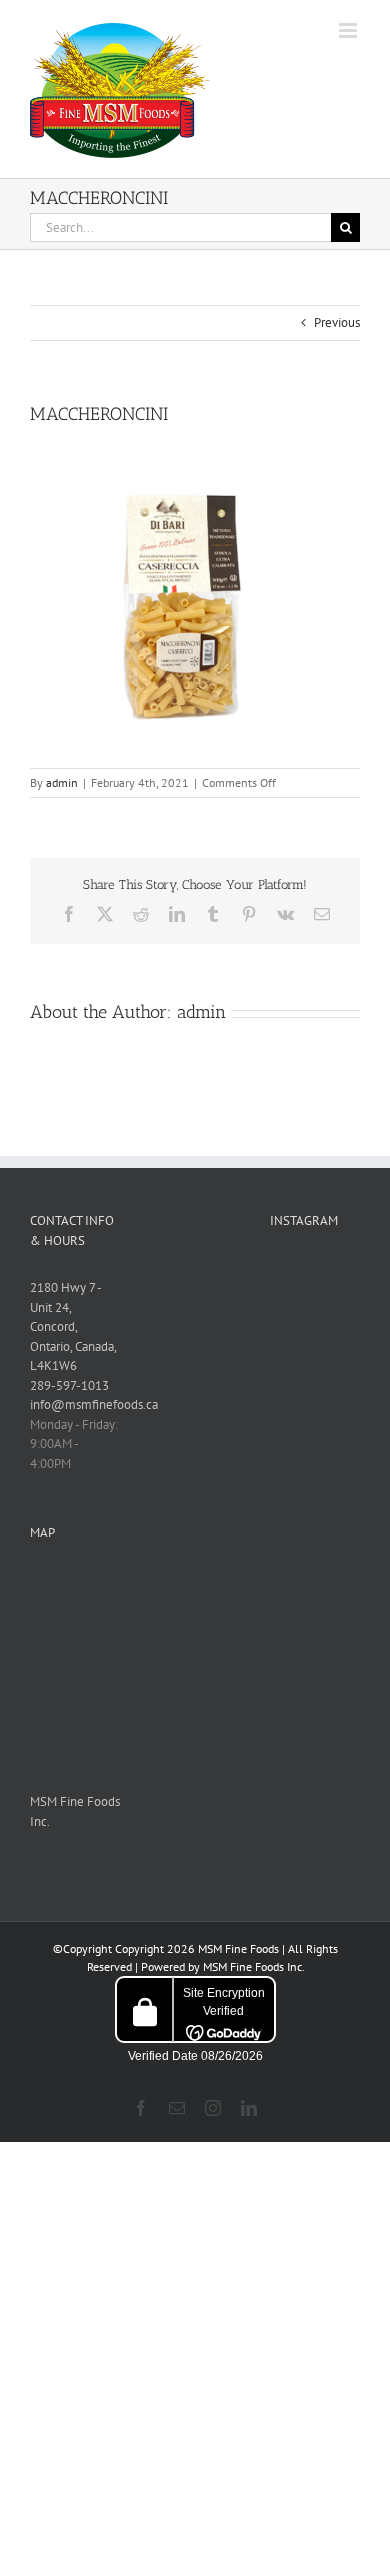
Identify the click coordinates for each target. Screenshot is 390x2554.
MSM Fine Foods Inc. (253, 1966)
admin (62, 782)
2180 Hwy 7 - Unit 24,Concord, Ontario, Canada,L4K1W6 (73, 1326)
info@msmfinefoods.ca (94, 1404)
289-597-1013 (69, 1385)
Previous (337, 322)
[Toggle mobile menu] (349, 30)
